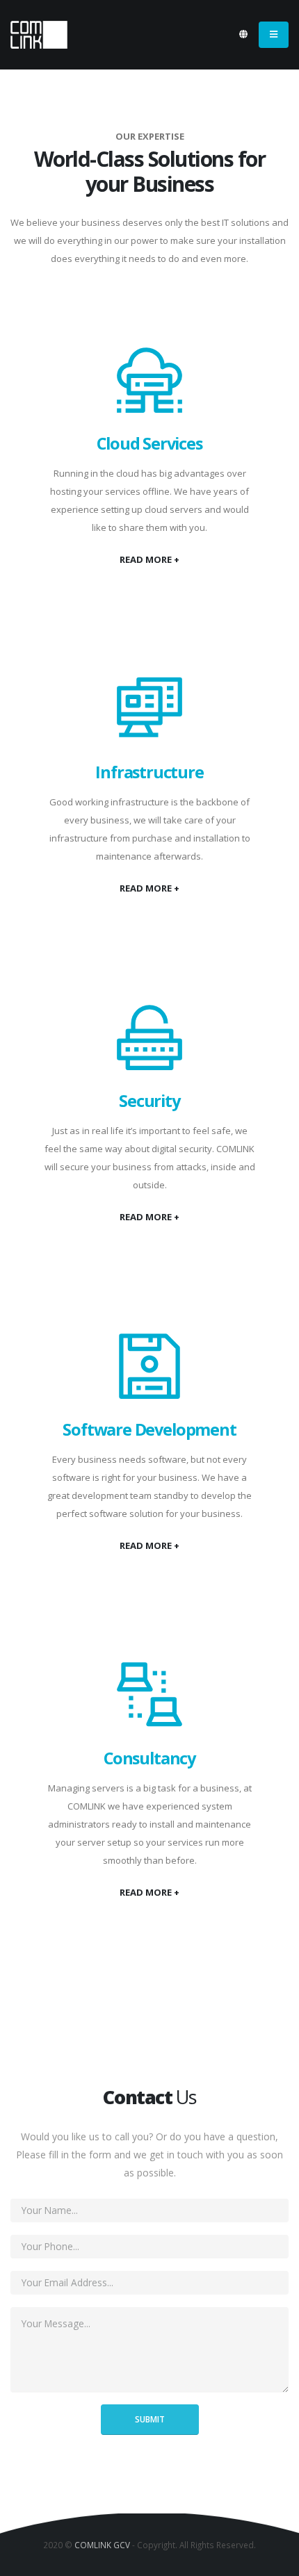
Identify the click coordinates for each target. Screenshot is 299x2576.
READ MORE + (149, 559)
